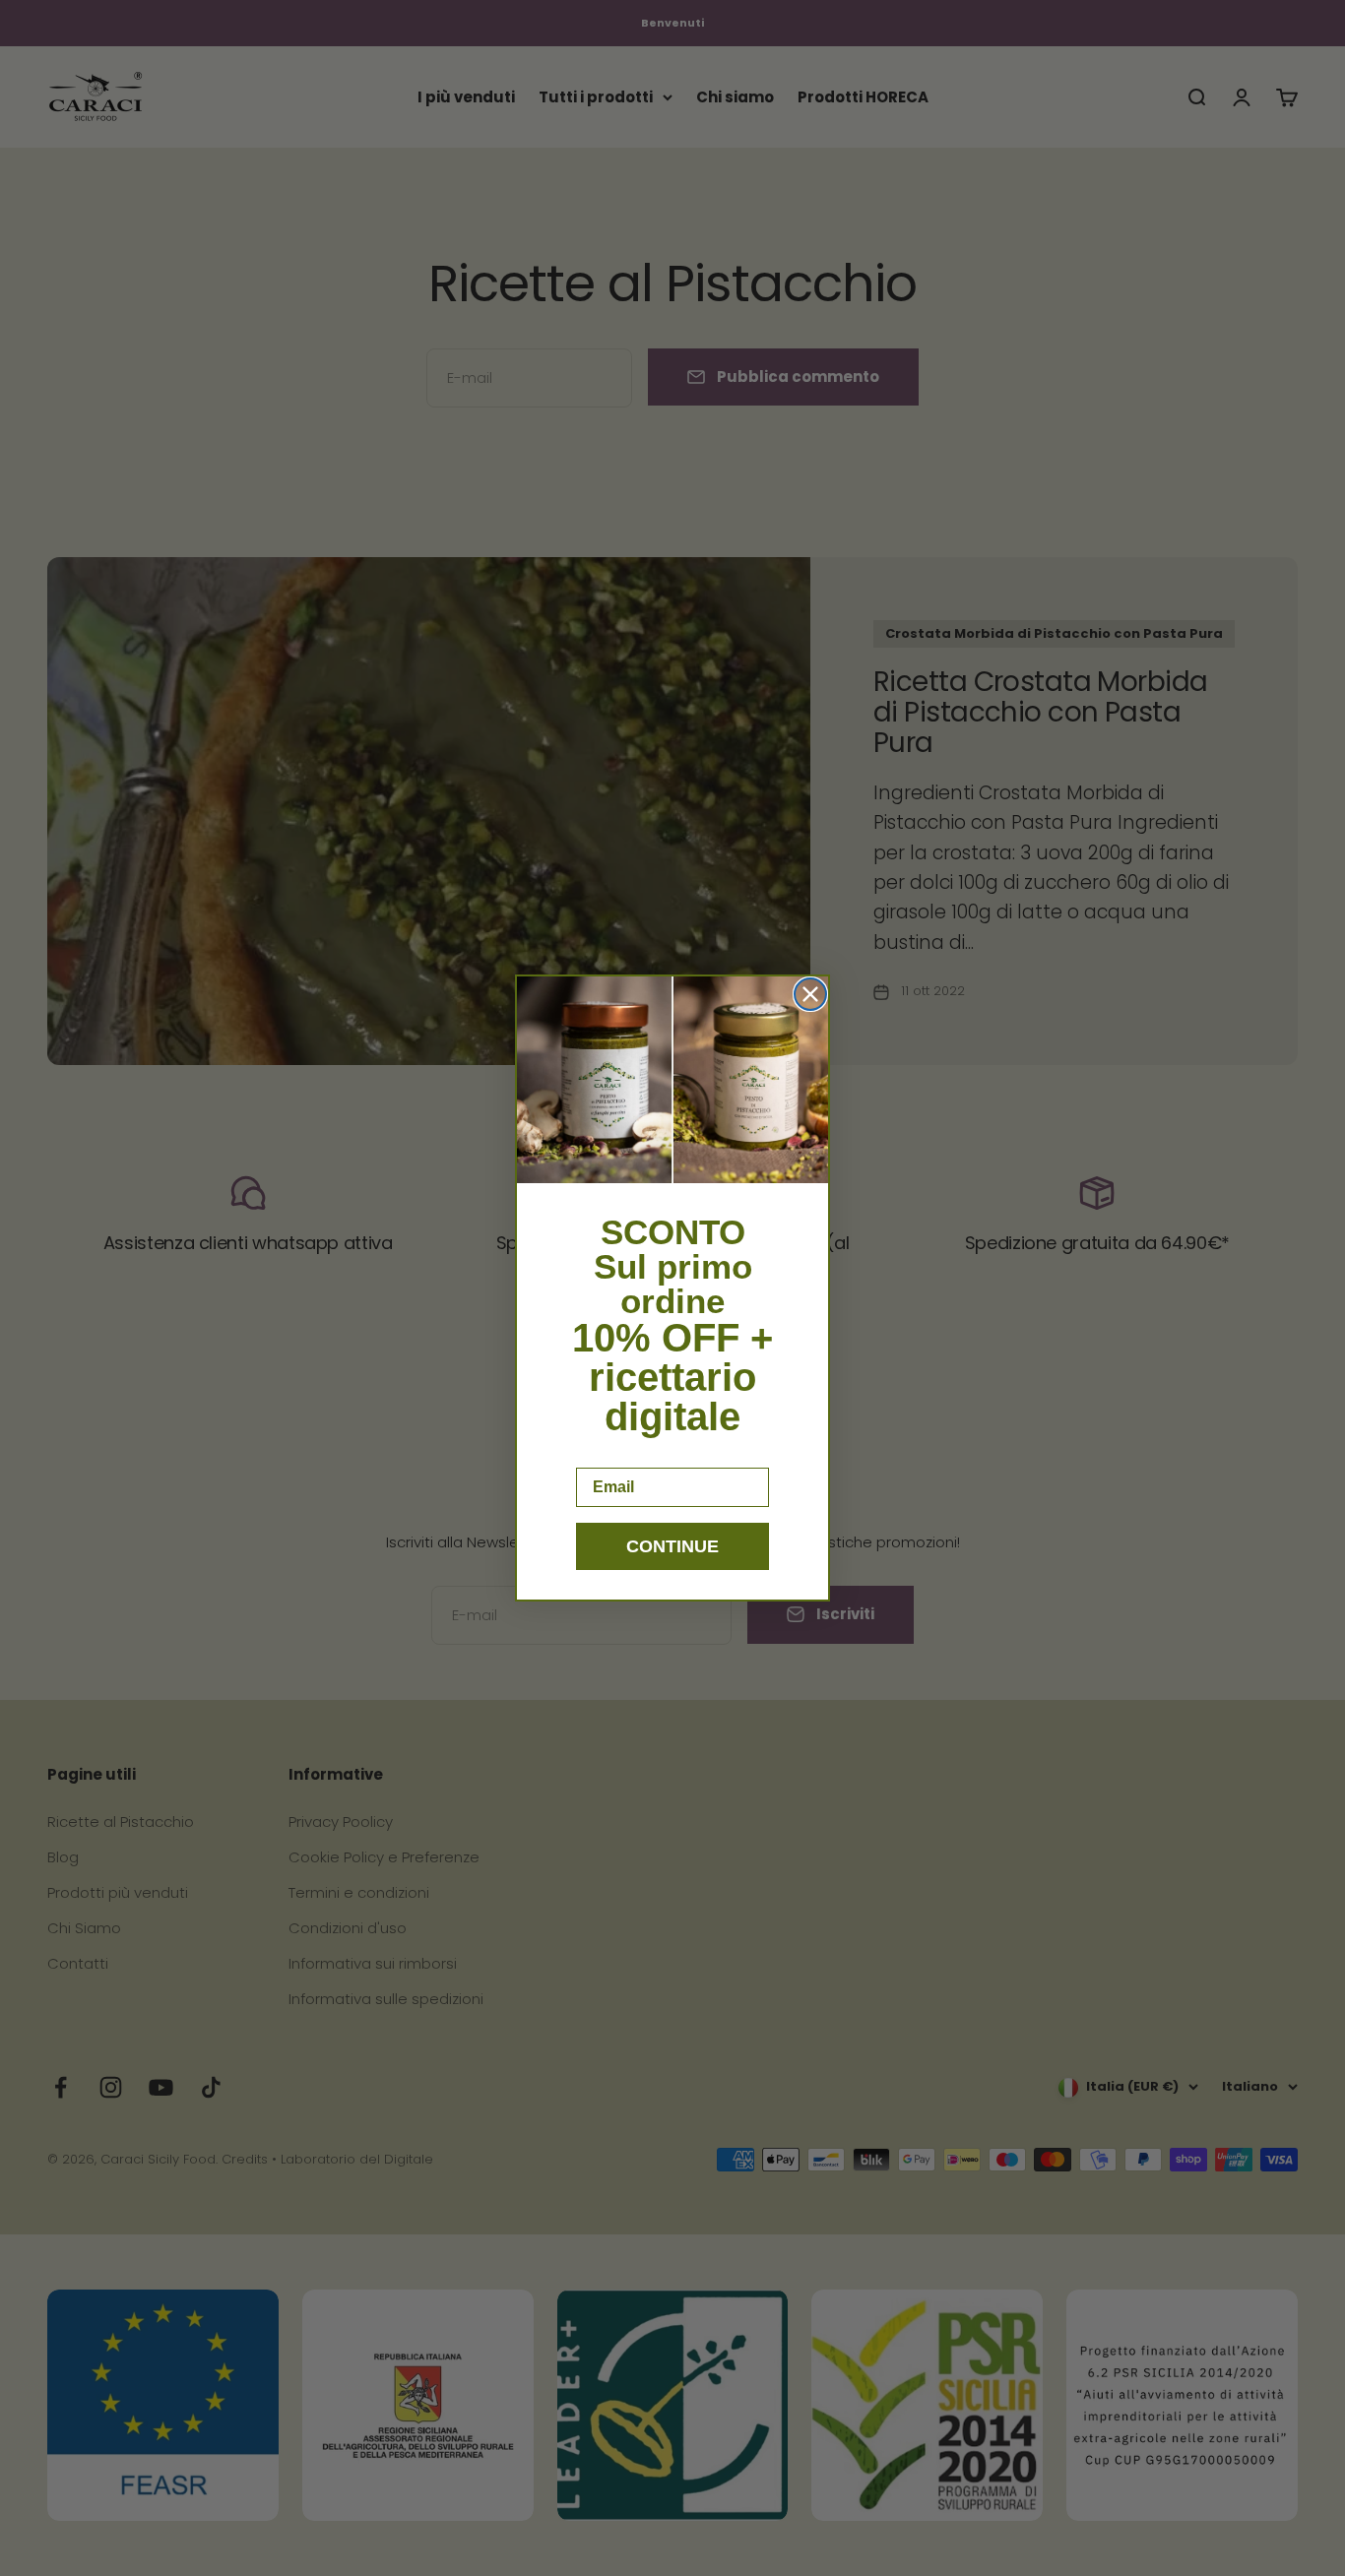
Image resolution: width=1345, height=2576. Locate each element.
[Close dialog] (810, 994)
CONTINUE (672, 1546)
